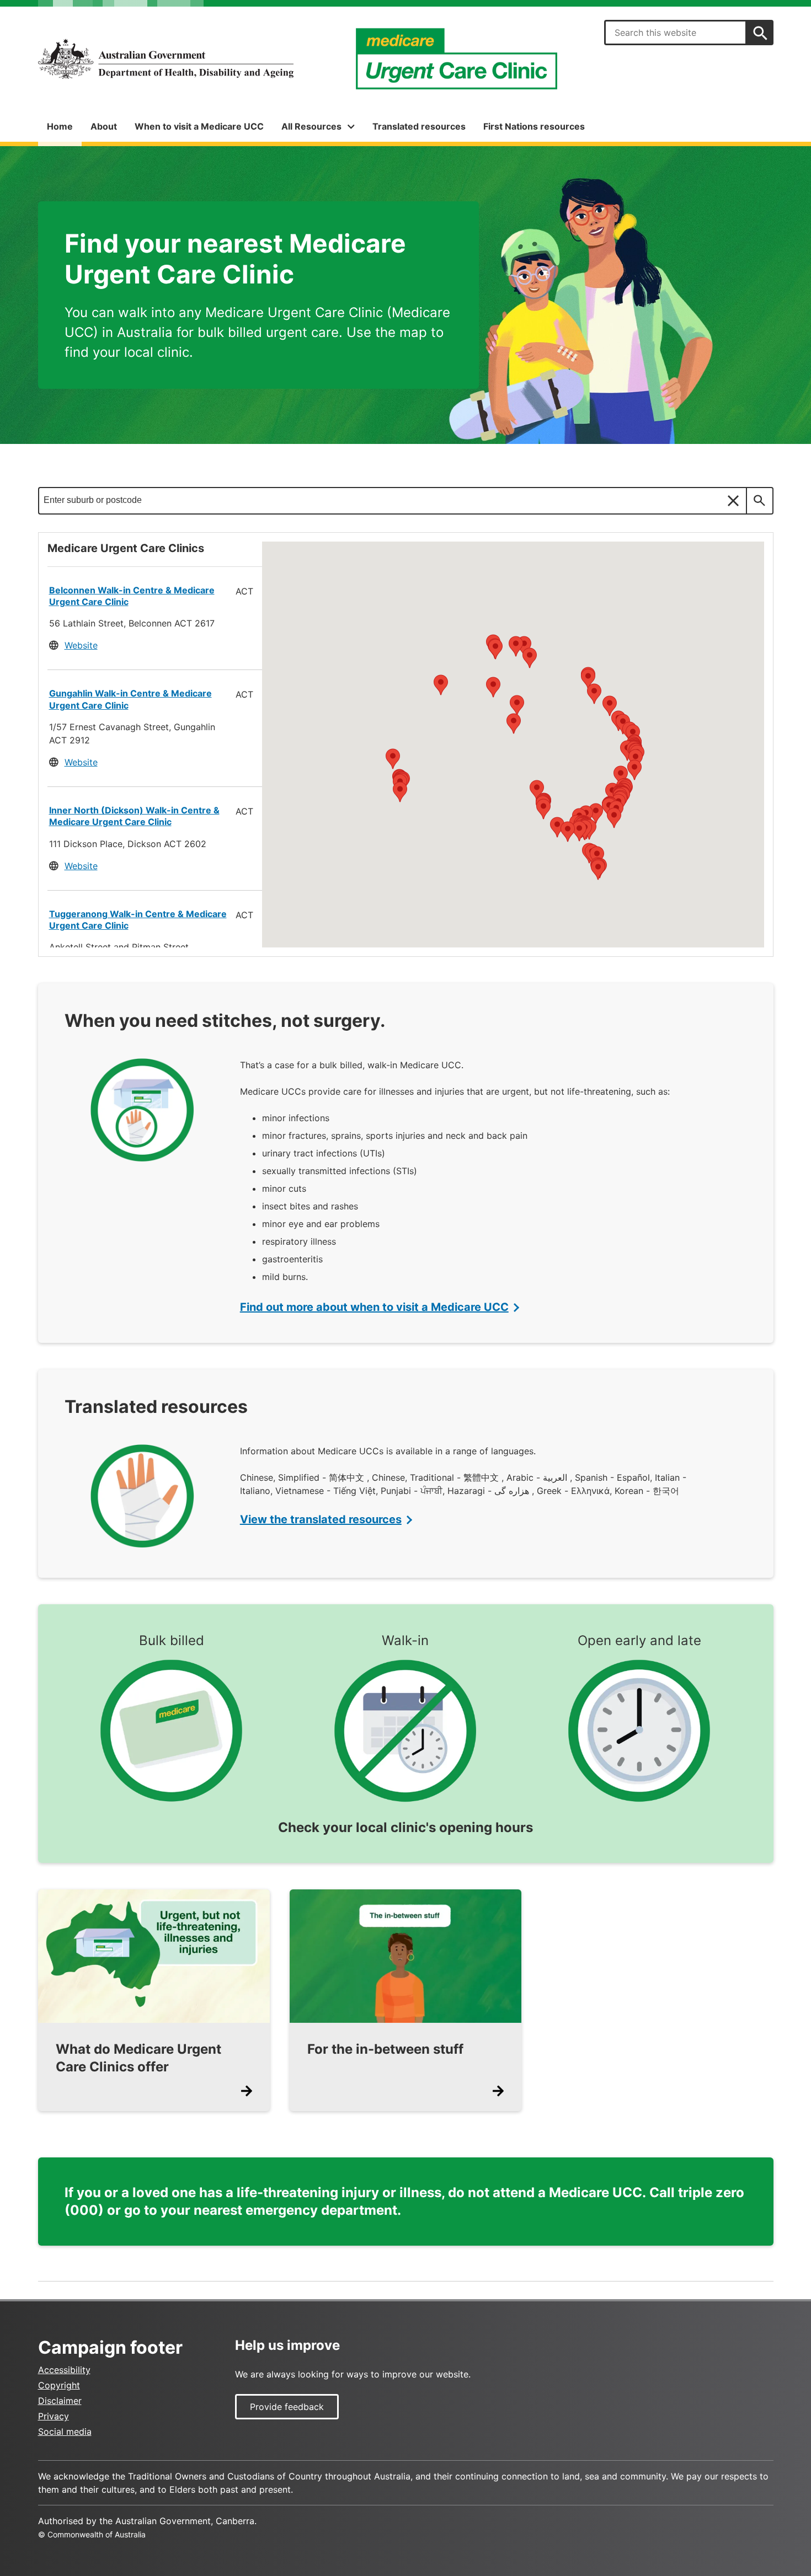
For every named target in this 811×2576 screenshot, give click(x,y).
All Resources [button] (311, 126)
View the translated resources (321, 1519)
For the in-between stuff (385, 2049)
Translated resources (419, 126)
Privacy (54, 2416)
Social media (65, 2432)
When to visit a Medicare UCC (199, 126)
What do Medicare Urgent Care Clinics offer (138, 2058)
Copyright (59, 2385)
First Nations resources (534, 126)
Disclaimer (60, 2401)
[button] (609, 808)
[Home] (166, 59)
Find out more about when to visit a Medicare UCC (374, 1307)
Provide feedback (287, 2407)
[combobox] (675, 33)
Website (81, 645)
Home (60, 126)
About (104, 126)
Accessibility (64, 2370)
